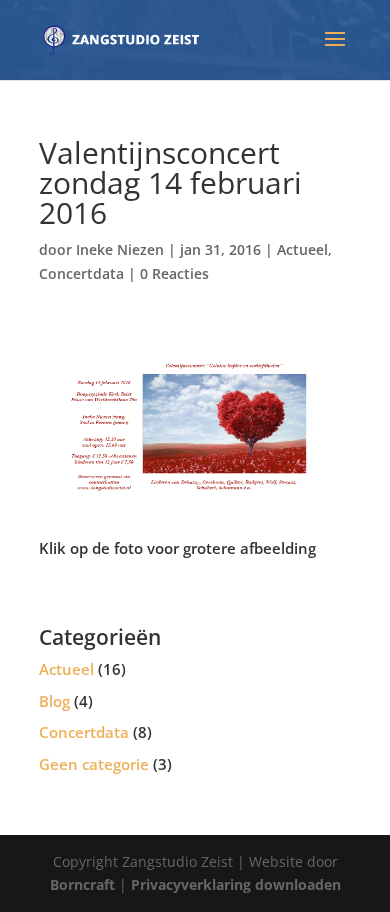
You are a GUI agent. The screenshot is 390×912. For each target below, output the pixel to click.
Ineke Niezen (120, 249)
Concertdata (81, 273)
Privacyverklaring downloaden (236, 884)
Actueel (302, 249)
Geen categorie (94, 764)
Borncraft (82, 884)
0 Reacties (174, 273)
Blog (54, 701)
